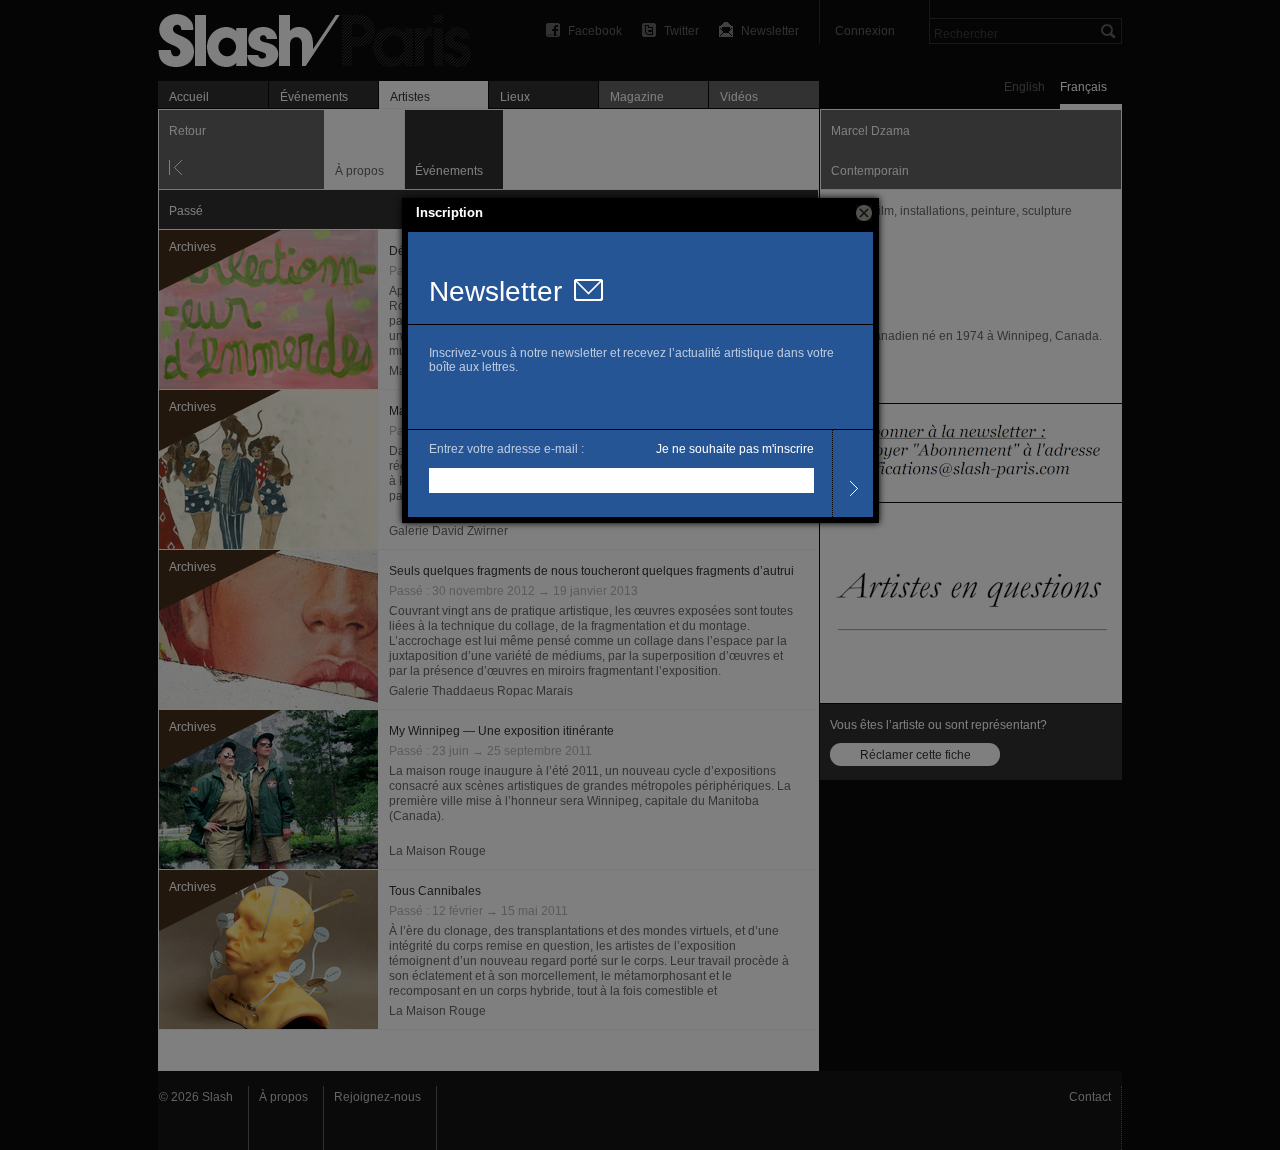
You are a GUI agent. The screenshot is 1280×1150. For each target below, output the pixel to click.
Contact (1090, 1097)
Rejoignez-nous (377, 1097)
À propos (283, 1097)
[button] (864, 213)
